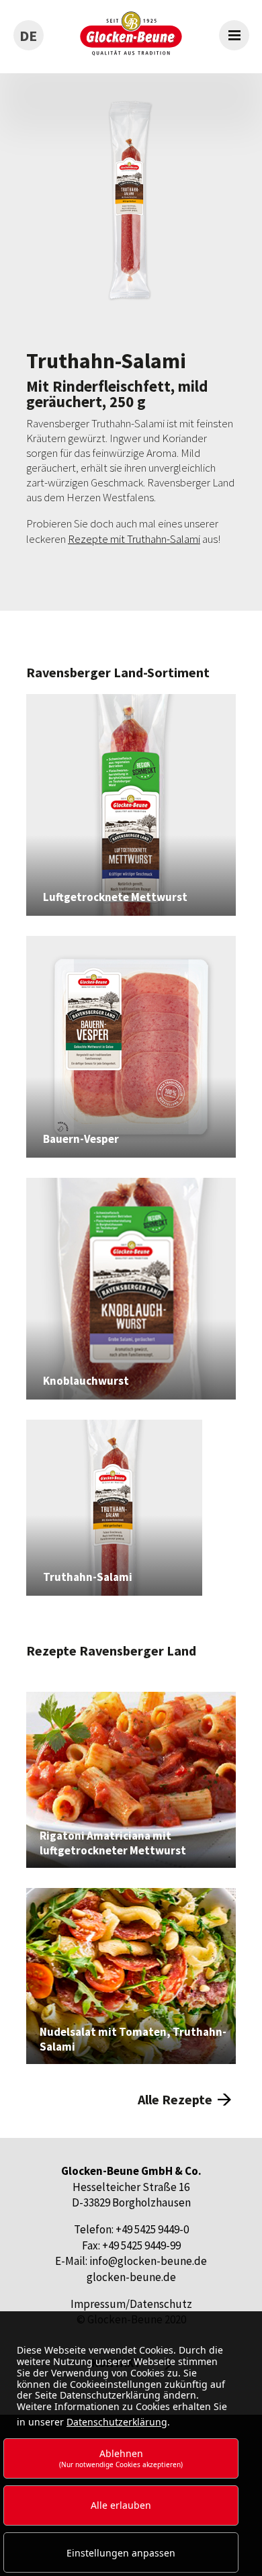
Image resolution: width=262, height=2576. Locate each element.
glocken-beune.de (131, 2277)
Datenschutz (161, 2304)
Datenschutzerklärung (117, 2422)
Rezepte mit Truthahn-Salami (134, 539)
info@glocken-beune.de (148, 2261)
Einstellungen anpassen (121, 2553)
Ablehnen (121, 2458)
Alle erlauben (121, 2505)
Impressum (98, 2304)
